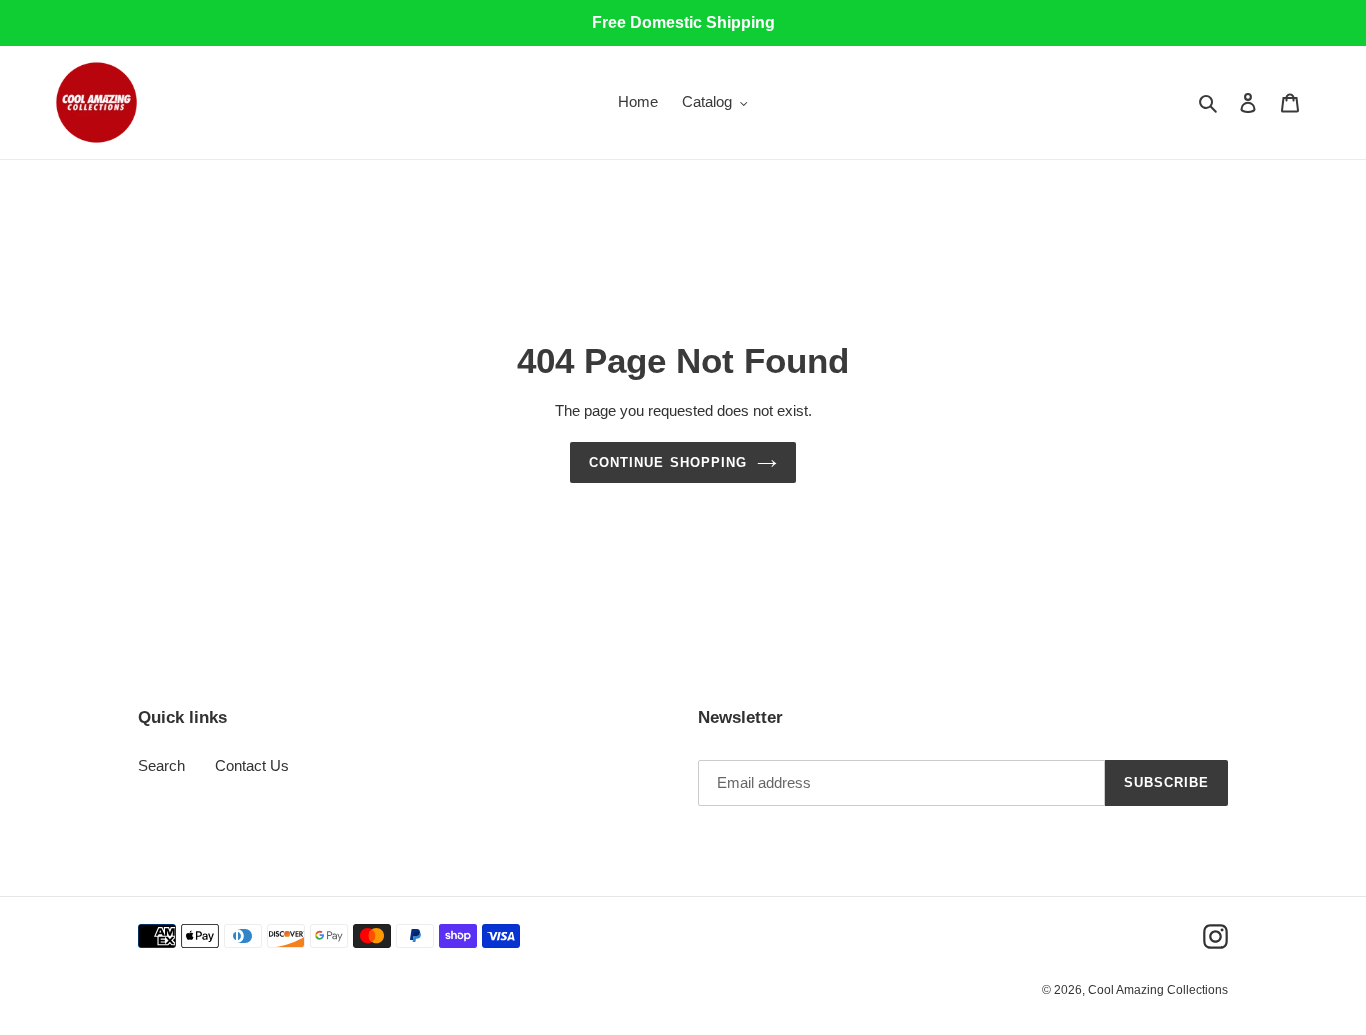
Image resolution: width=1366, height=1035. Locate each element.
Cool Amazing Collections (1158, 990)
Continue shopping (668, 462)
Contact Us (252, 765)
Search (161, 765)
